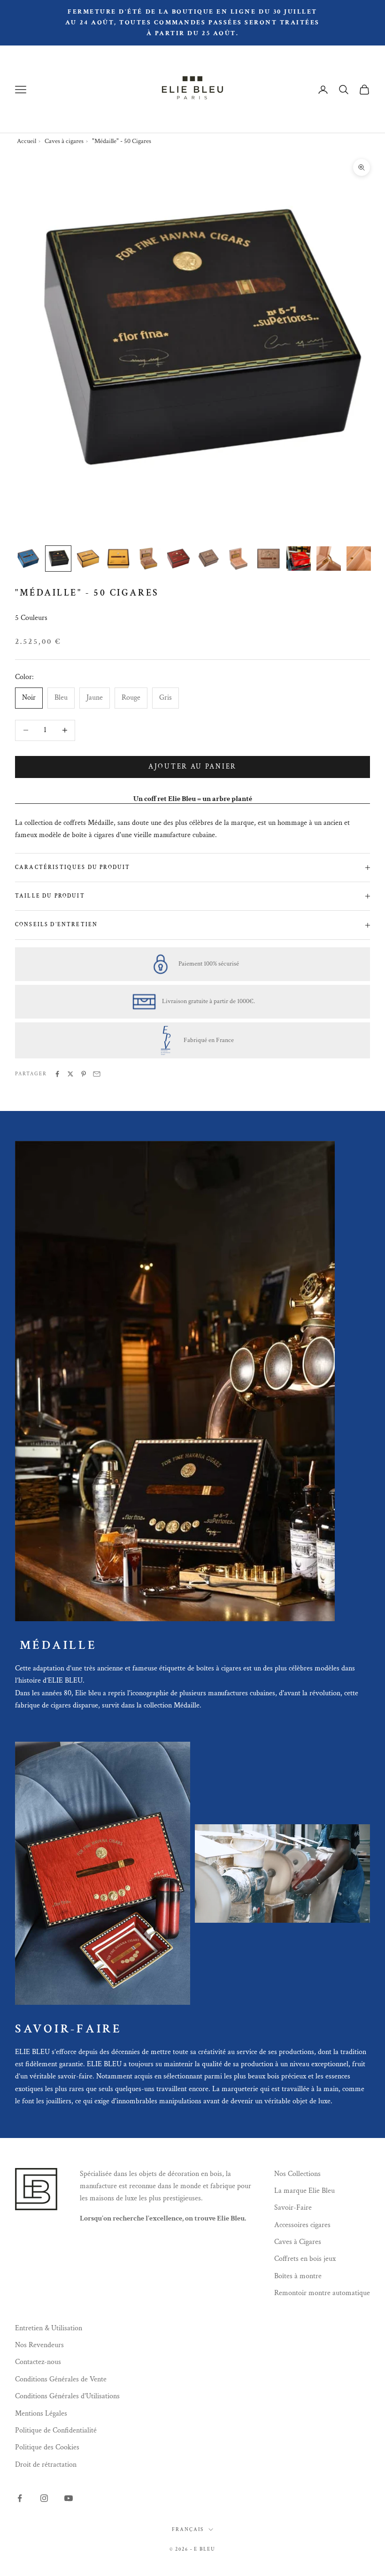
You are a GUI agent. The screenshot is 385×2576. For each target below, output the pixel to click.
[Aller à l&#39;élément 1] (28, 559)
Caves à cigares (64, 141)
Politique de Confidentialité (56, 2430)
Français (188, 2530)
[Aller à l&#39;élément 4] (118, 559)
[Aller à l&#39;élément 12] (359, 559)
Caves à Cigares (298, 2242)
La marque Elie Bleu (304, 2191)
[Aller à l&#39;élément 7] (208, 559)
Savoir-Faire (293, 2208)
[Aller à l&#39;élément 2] (58, 559)
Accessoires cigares (302, 2225)
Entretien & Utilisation (49, 2328)
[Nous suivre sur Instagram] (44, 2498)
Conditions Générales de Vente (61, 2379)
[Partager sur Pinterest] (84, 1074)
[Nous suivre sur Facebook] (20, 2498)
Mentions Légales (41, 2414)
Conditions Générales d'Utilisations (67, 2396)
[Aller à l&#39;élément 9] (269, 559)
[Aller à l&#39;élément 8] (239, 559)
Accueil (27, 141)
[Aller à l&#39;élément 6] (178, 559)
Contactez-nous (38, 2362)
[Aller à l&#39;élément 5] (148, 559)
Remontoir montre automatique (322, 2293)
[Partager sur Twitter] (70, 1074)
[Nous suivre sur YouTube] (69, 2498)
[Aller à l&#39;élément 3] (88, 559)
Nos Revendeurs (39, 2345)
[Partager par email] (97, 1074)
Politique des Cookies (47, 2447)
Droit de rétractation (46, 2465)
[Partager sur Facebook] (57, 1074)
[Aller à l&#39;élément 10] (299, 559)
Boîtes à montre (298, 2276)
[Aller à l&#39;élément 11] (329, 559)
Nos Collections (297, 2174)
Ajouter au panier (192, 767)
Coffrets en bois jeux (305, 2259)
